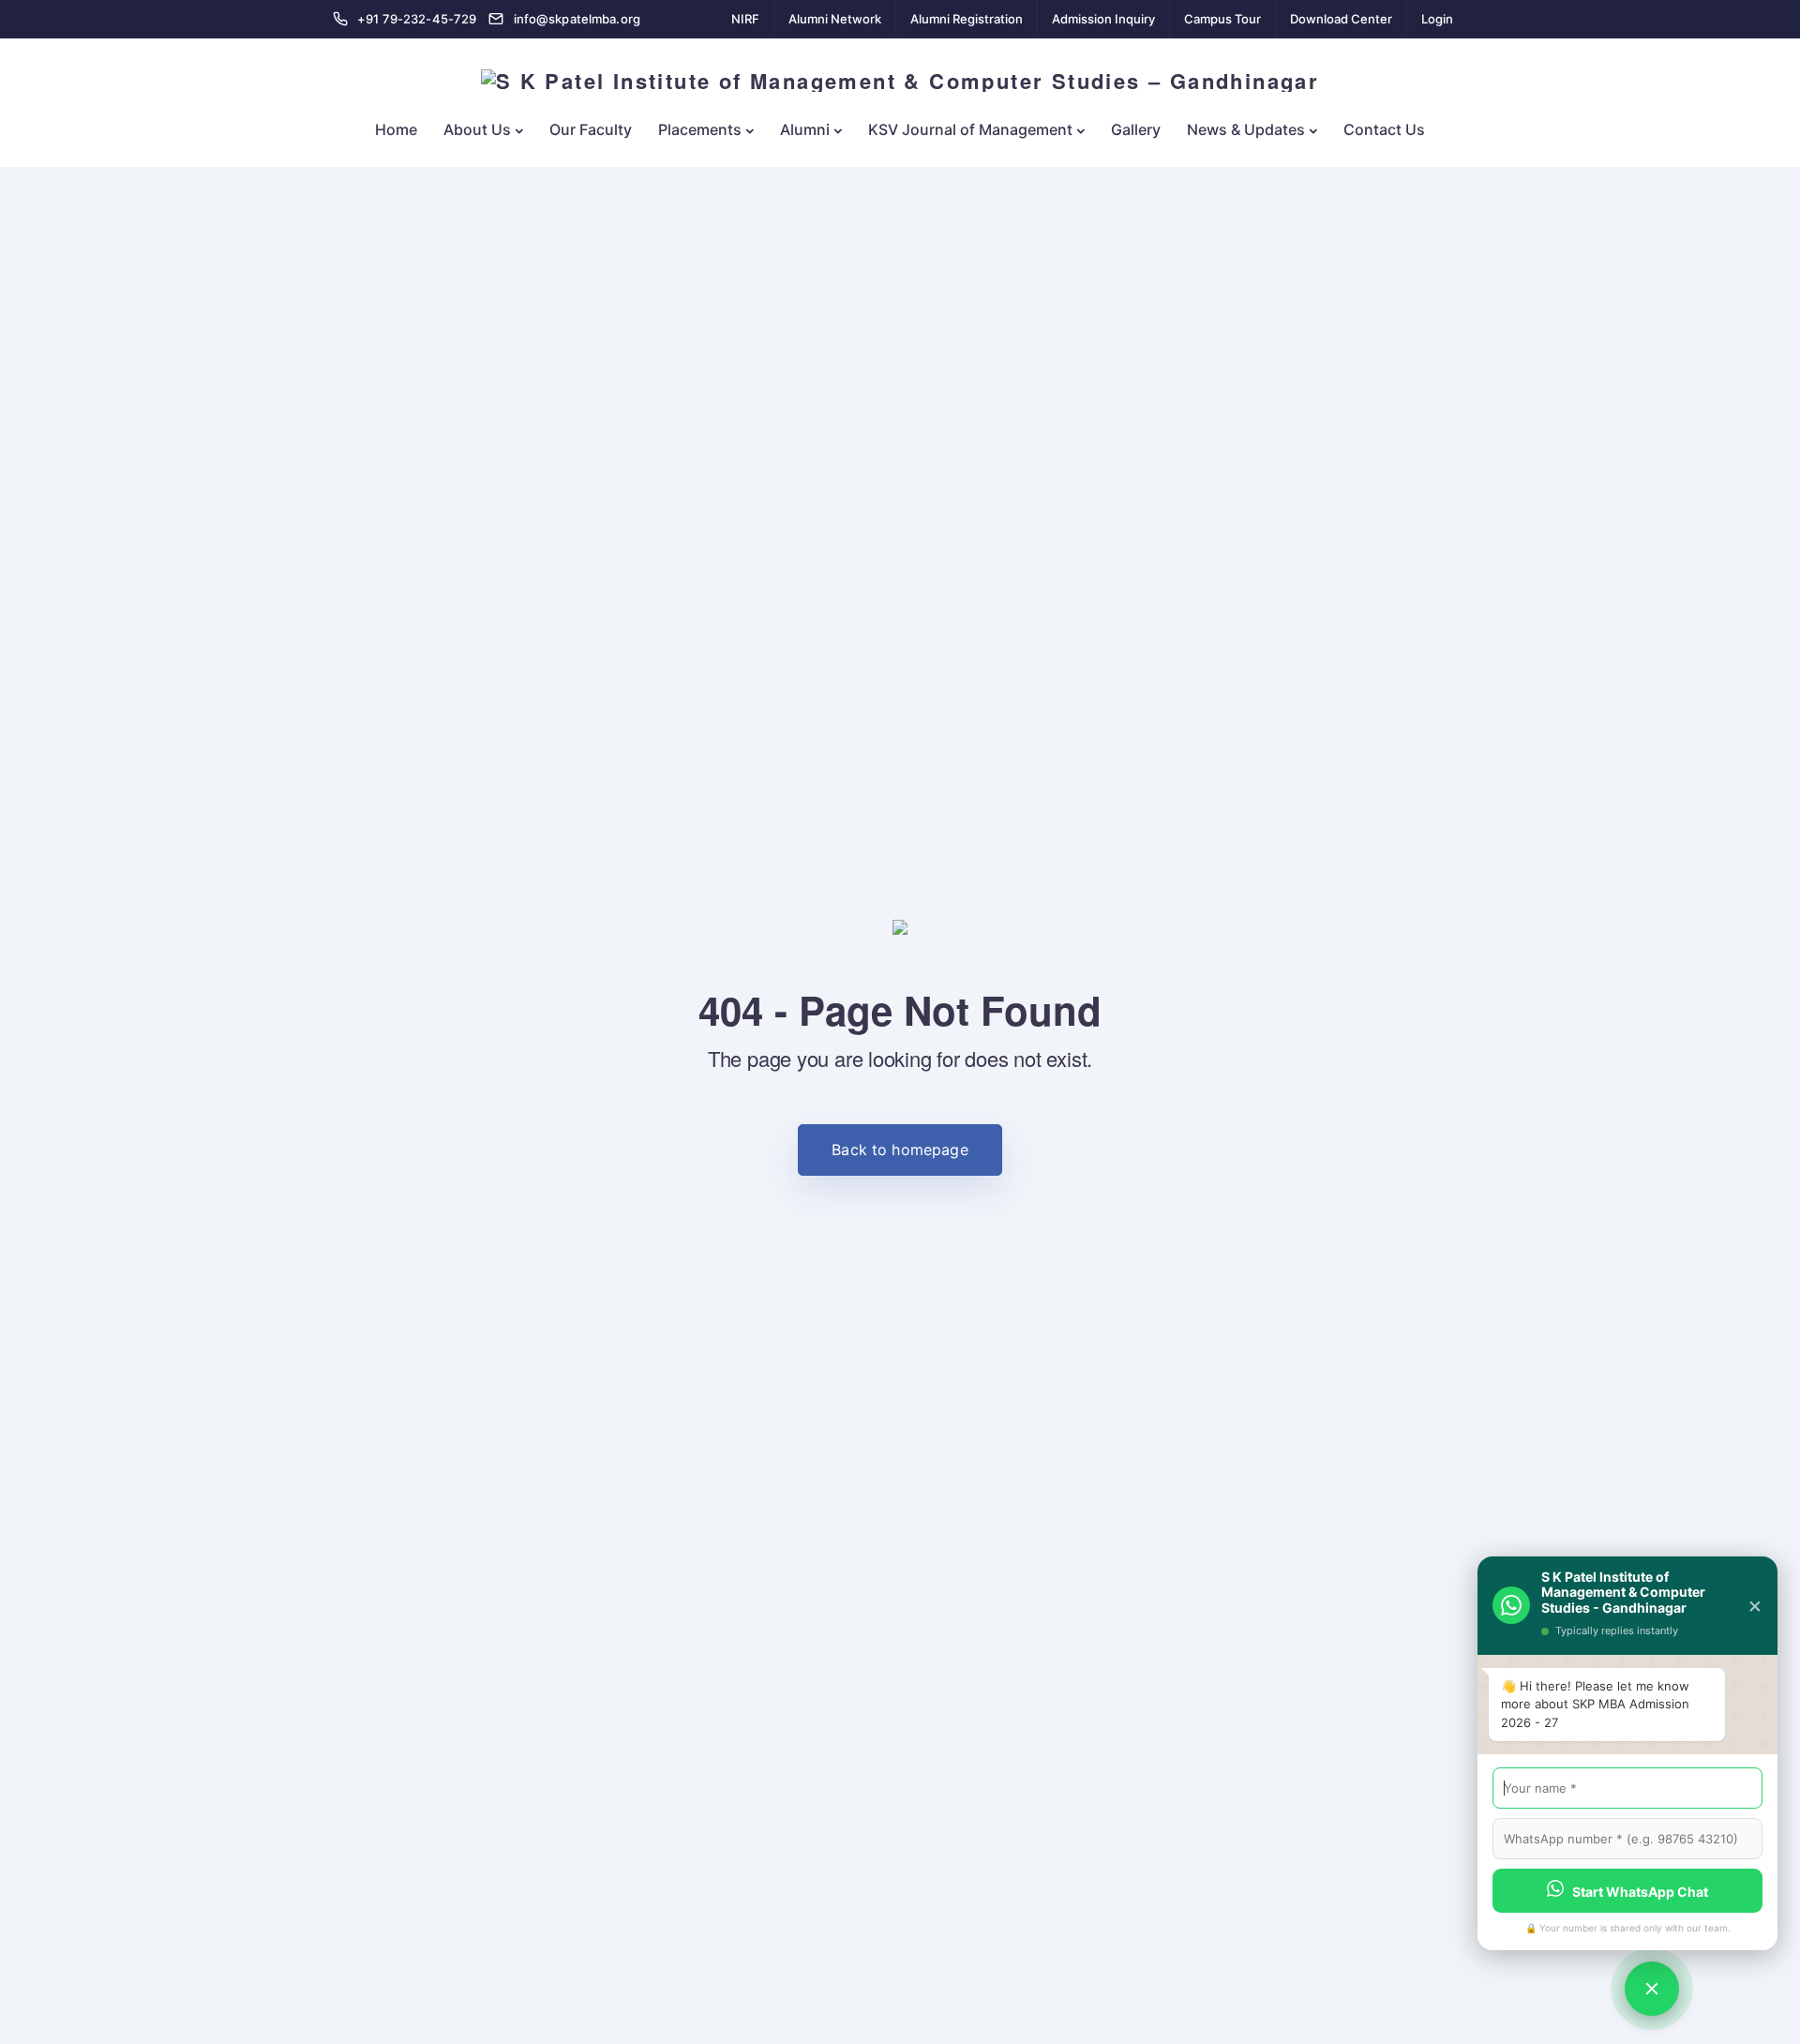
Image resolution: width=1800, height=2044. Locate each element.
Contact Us (1384, 129)
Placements (700, 129)
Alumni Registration (967, 19)
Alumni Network (835, 19)
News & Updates (1246, 129)
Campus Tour (1222, 19)
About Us (477, 129)
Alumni (805, 129)
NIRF (745, 19)
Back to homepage (900, 1150)
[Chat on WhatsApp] (1652, 1989)
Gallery (1136, 129)
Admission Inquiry (1103, 19)
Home (396, 129)
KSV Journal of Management (970, 129)
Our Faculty (591, 129)
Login (1437, 19)
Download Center (1341, 19)
